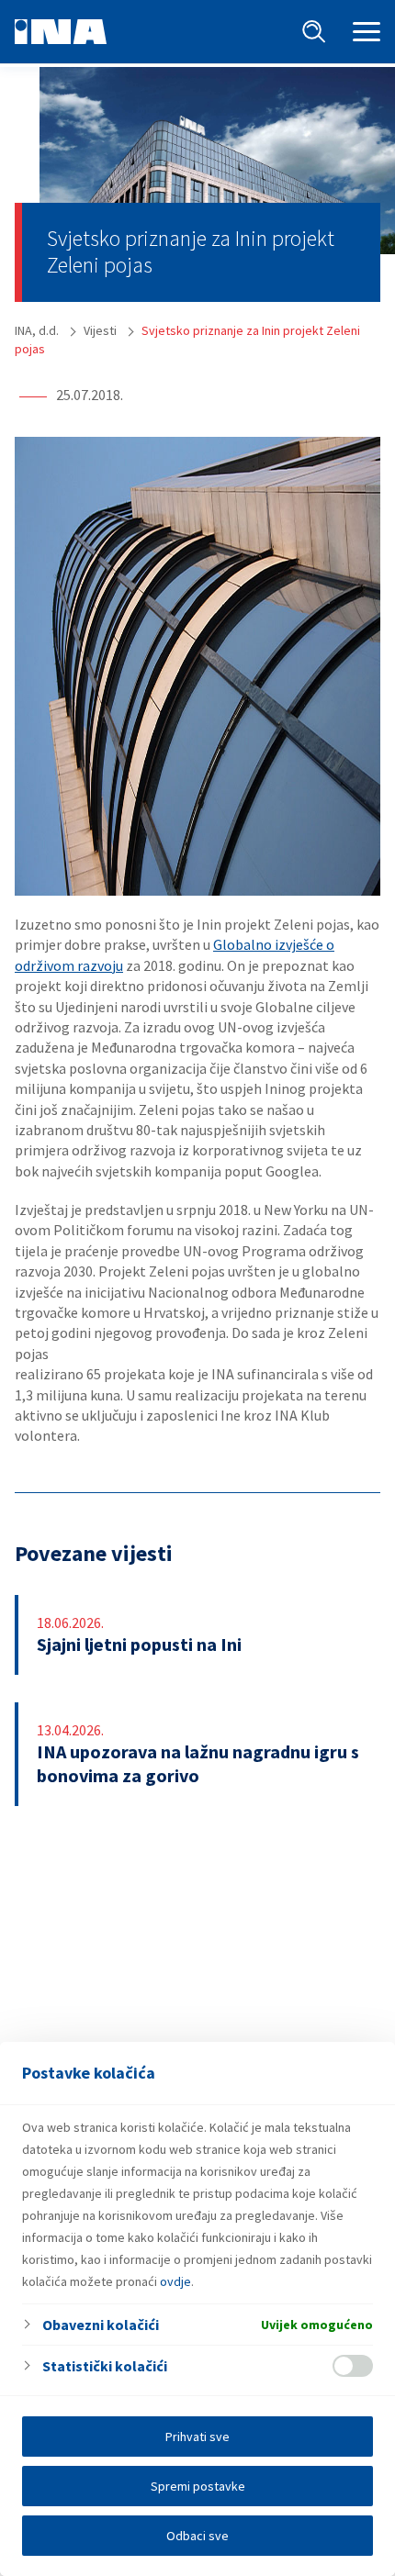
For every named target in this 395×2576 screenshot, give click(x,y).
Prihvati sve (197, 2437)
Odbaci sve (197, 2536)
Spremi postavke (198, 2486)
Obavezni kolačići (101, 2325)
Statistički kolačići (105, 2366)
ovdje (175, 2281)
